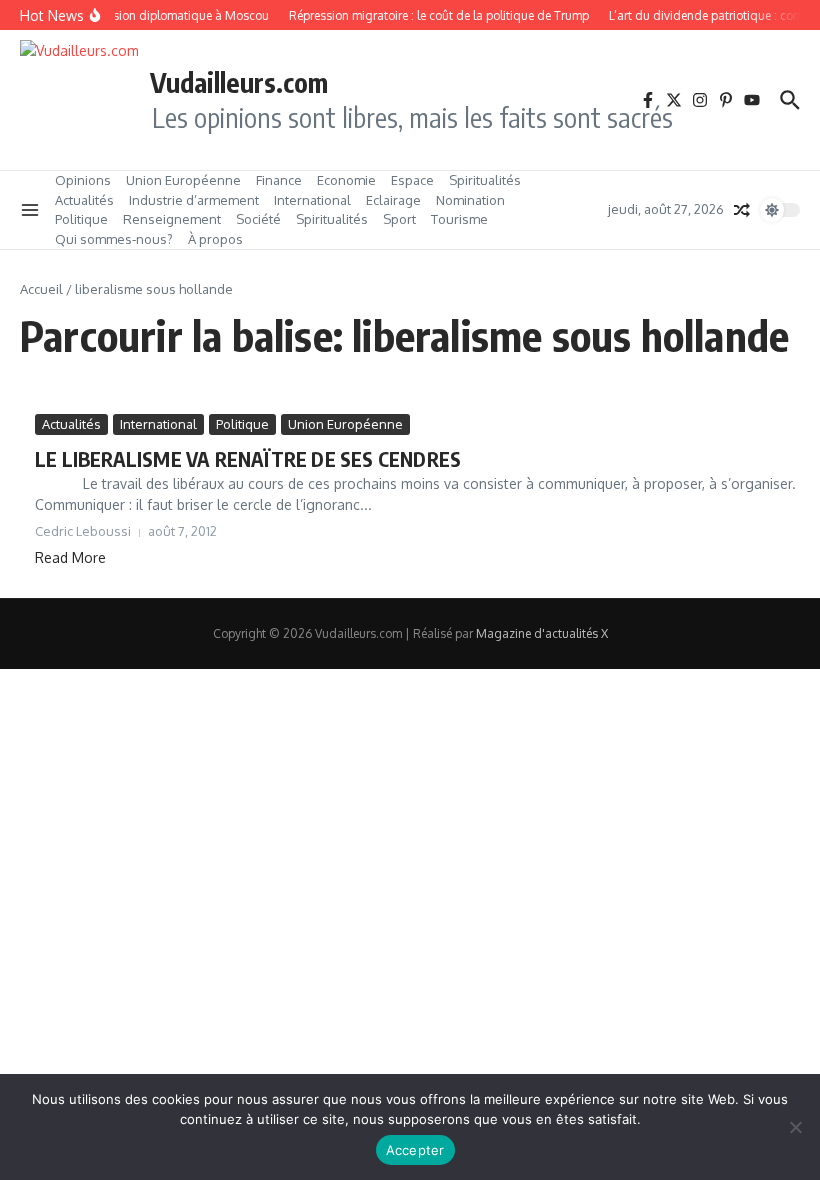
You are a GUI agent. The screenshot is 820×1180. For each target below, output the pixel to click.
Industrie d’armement (194, 200)
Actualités (84, 200)
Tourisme (459, 219)
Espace (412, 180)
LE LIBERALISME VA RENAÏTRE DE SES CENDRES (248, 458)
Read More (70, 557)
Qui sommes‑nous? (114, 239)
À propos (215, 239)
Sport (399, 219)
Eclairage (393, 200)
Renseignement (172, 219)
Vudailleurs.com (239, 82)
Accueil (41, 289)
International (312, 200)
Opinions (83, 180)
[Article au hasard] (742, 210)
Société (258, 219)
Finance (279, 180)
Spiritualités (485, 180)
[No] (795, 1127)
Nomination (470, 200)
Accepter (415, 1150)
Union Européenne (183, 180)
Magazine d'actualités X (542, 633)
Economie (346, 180)
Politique (81, 219)
